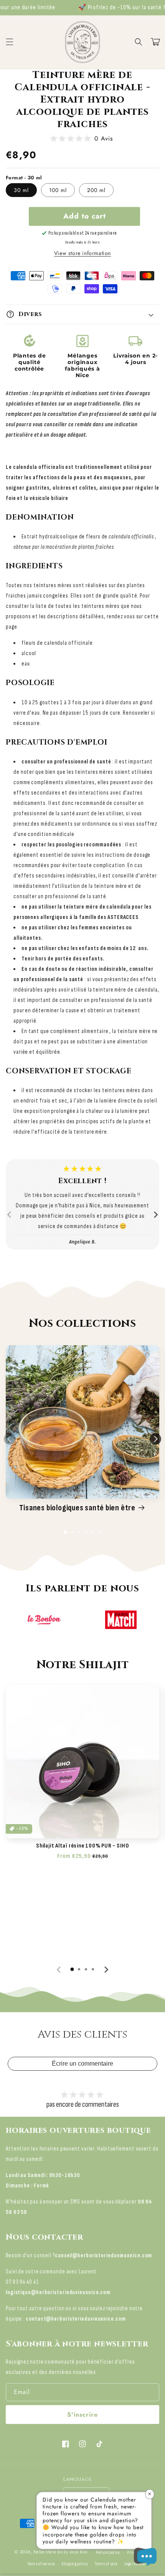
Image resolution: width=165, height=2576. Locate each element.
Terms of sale (106, 2564)
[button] (139, 42)
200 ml (96, 190)
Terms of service (41, 2564)
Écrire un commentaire (82, 2064)
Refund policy (108, 2552)
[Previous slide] (10, 1215)
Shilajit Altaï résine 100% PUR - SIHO (82, 1846)
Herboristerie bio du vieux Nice (60, 2552)
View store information (82, 253)
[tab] (65, 1532)
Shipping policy (75, 2564)
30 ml (21, 190)
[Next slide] (155, 1215)
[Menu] (10, 42)
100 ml (58, 190)
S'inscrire (82, 2415)
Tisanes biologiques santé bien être (77, 1508)
